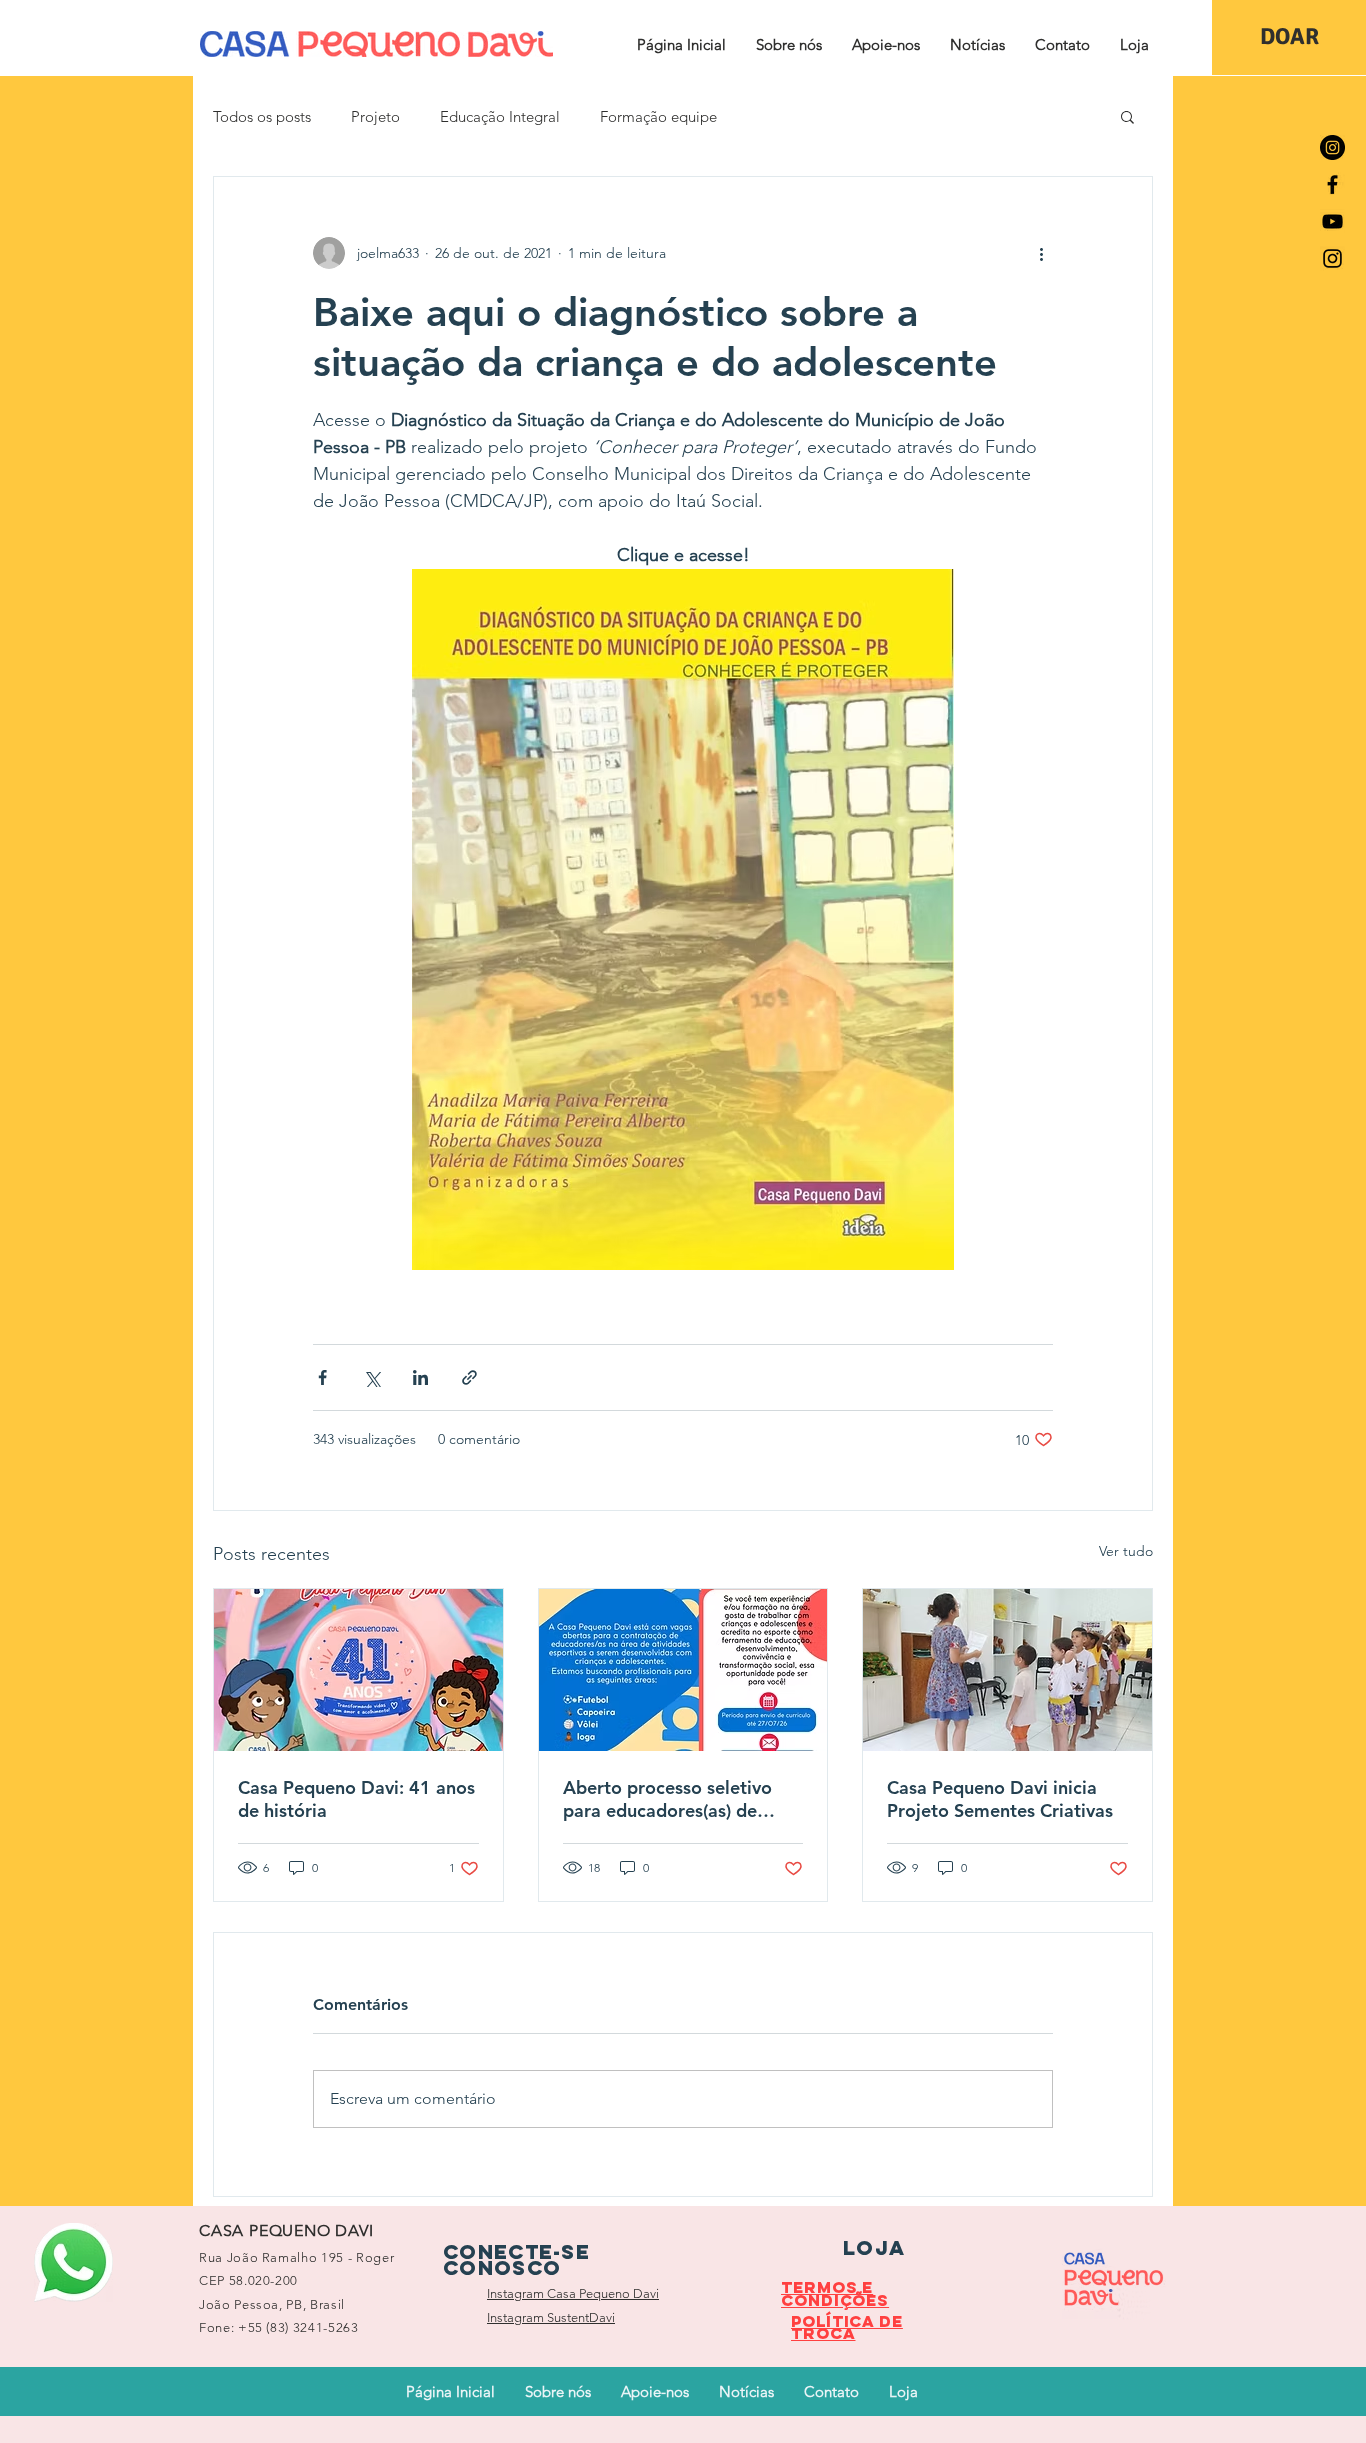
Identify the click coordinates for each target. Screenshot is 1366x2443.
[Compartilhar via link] (469, 1377)
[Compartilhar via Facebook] (322, 1377)
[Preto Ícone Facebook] (1332, 184)
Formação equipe (658, 116)
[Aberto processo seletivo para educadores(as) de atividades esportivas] (683, 1670)
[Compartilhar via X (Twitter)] (371, 1377)
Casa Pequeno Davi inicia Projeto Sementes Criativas (1000, 1799)
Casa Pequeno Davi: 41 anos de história (356, 1799)
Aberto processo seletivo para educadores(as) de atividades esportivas (667, 1799)
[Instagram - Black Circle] (1332, 147)
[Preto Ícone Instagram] (1332, 258)
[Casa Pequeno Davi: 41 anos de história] (358, 1670)
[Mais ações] (1041, 253)
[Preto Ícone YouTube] (1332, 221)
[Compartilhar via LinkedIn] (420, 1377)
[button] (789, 44)
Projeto (375, 116)
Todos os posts (262, 116)
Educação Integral (500, 116)
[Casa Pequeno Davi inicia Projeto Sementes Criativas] (1007, 1670)
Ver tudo (1126, 1551)
